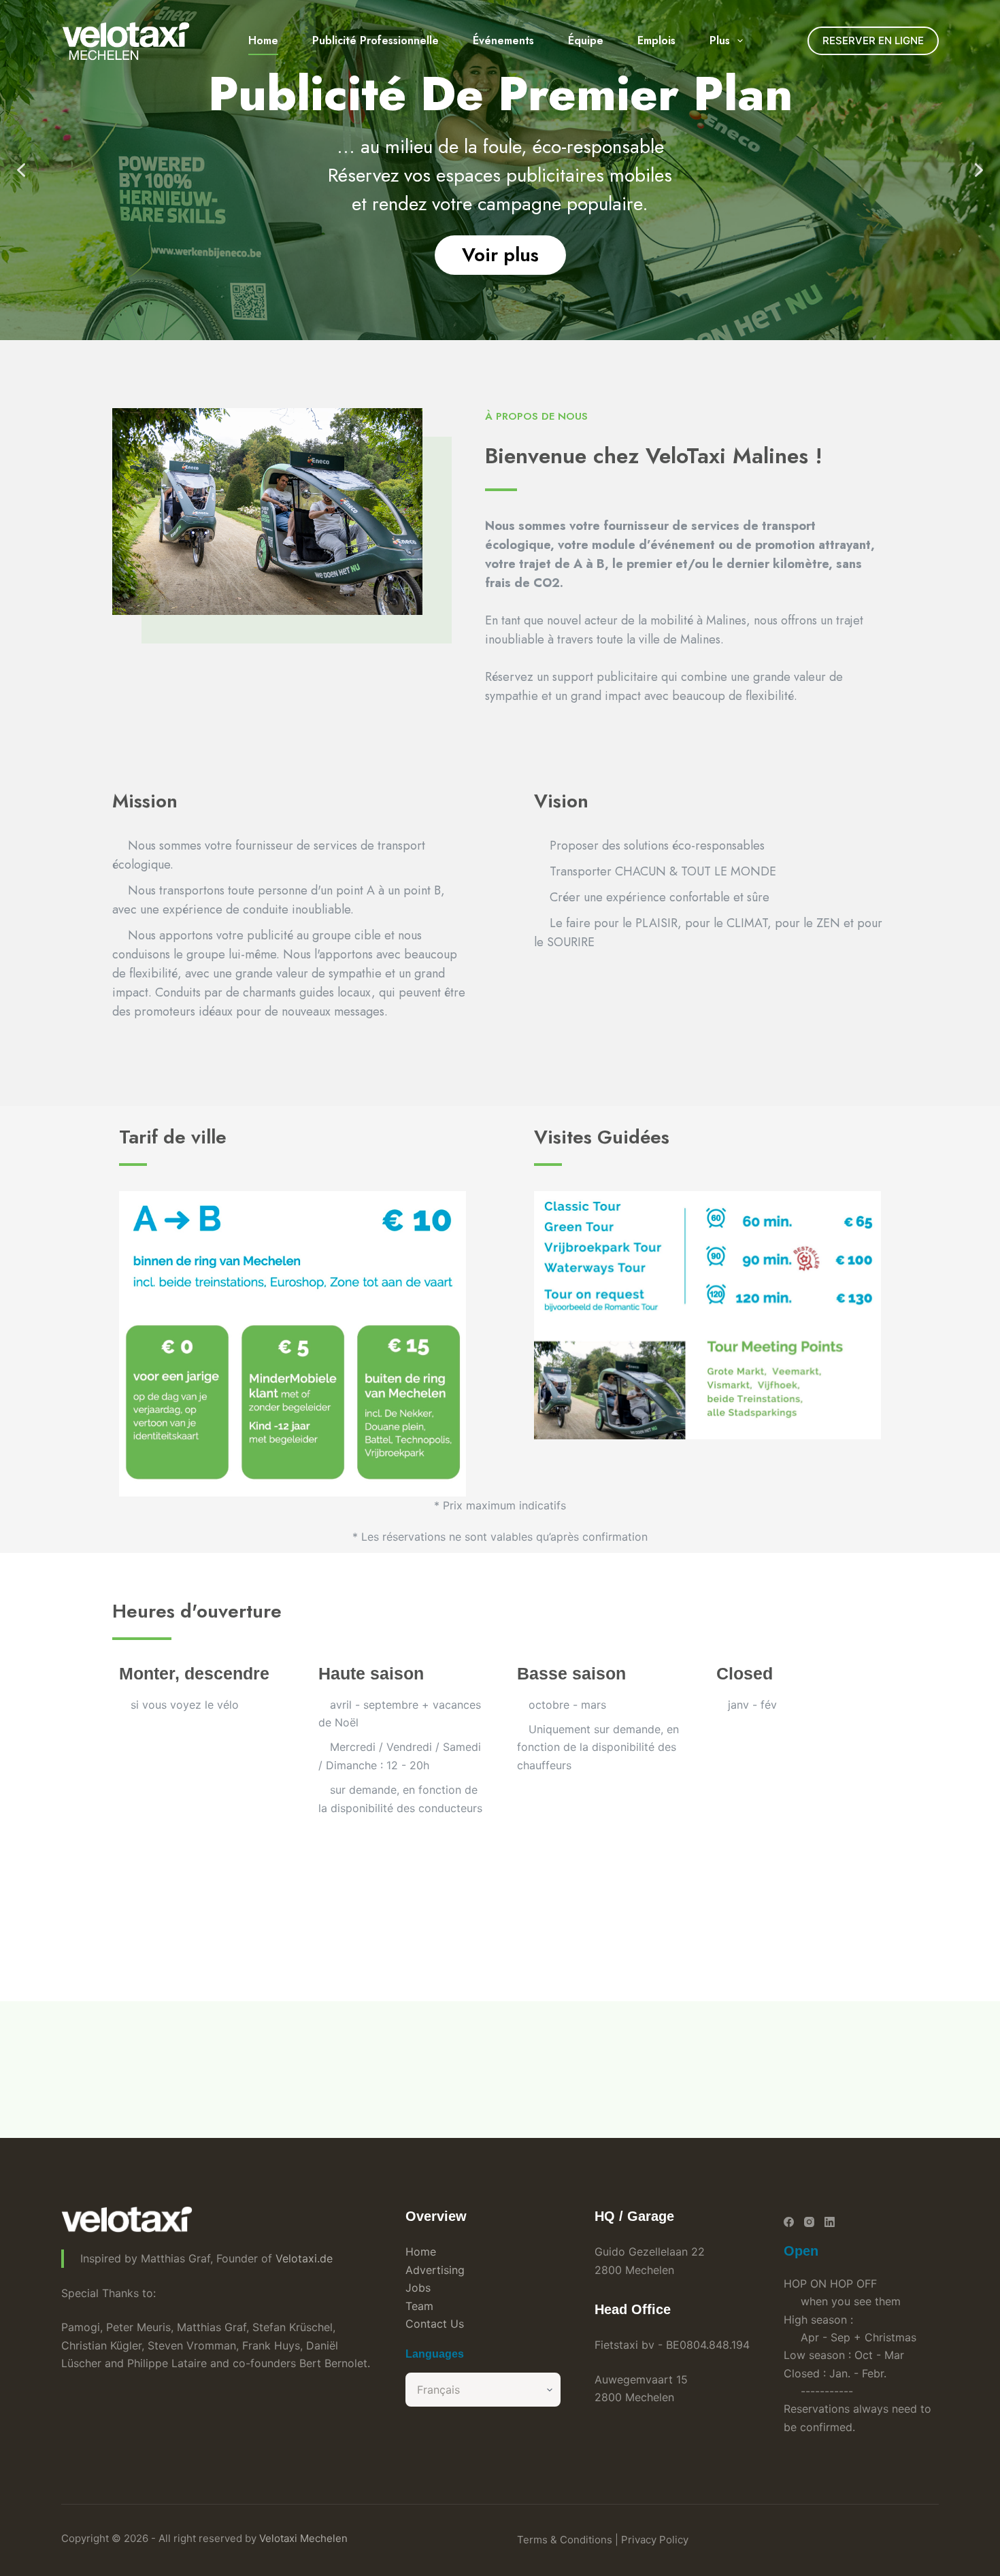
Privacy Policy (655, 2540)
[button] (21, 170)
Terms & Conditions (565, 2540)
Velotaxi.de (304, 2258)
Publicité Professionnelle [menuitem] (376, 40)
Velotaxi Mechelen (303, 2538)
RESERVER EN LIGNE (873, 40)
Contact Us (435, 2324)
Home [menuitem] (263, 40)
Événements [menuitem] (503, 40)
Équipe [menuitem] (586, 40)
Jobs (418, 2288)
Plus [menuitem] (720, 40)
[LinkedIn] (830, 2222)
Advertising (435, 2270)
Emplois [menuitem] (656, 40)
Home (421, 2252)
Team (419, 2306)
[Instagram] (809, 2222)
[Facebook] (789, 2222)
